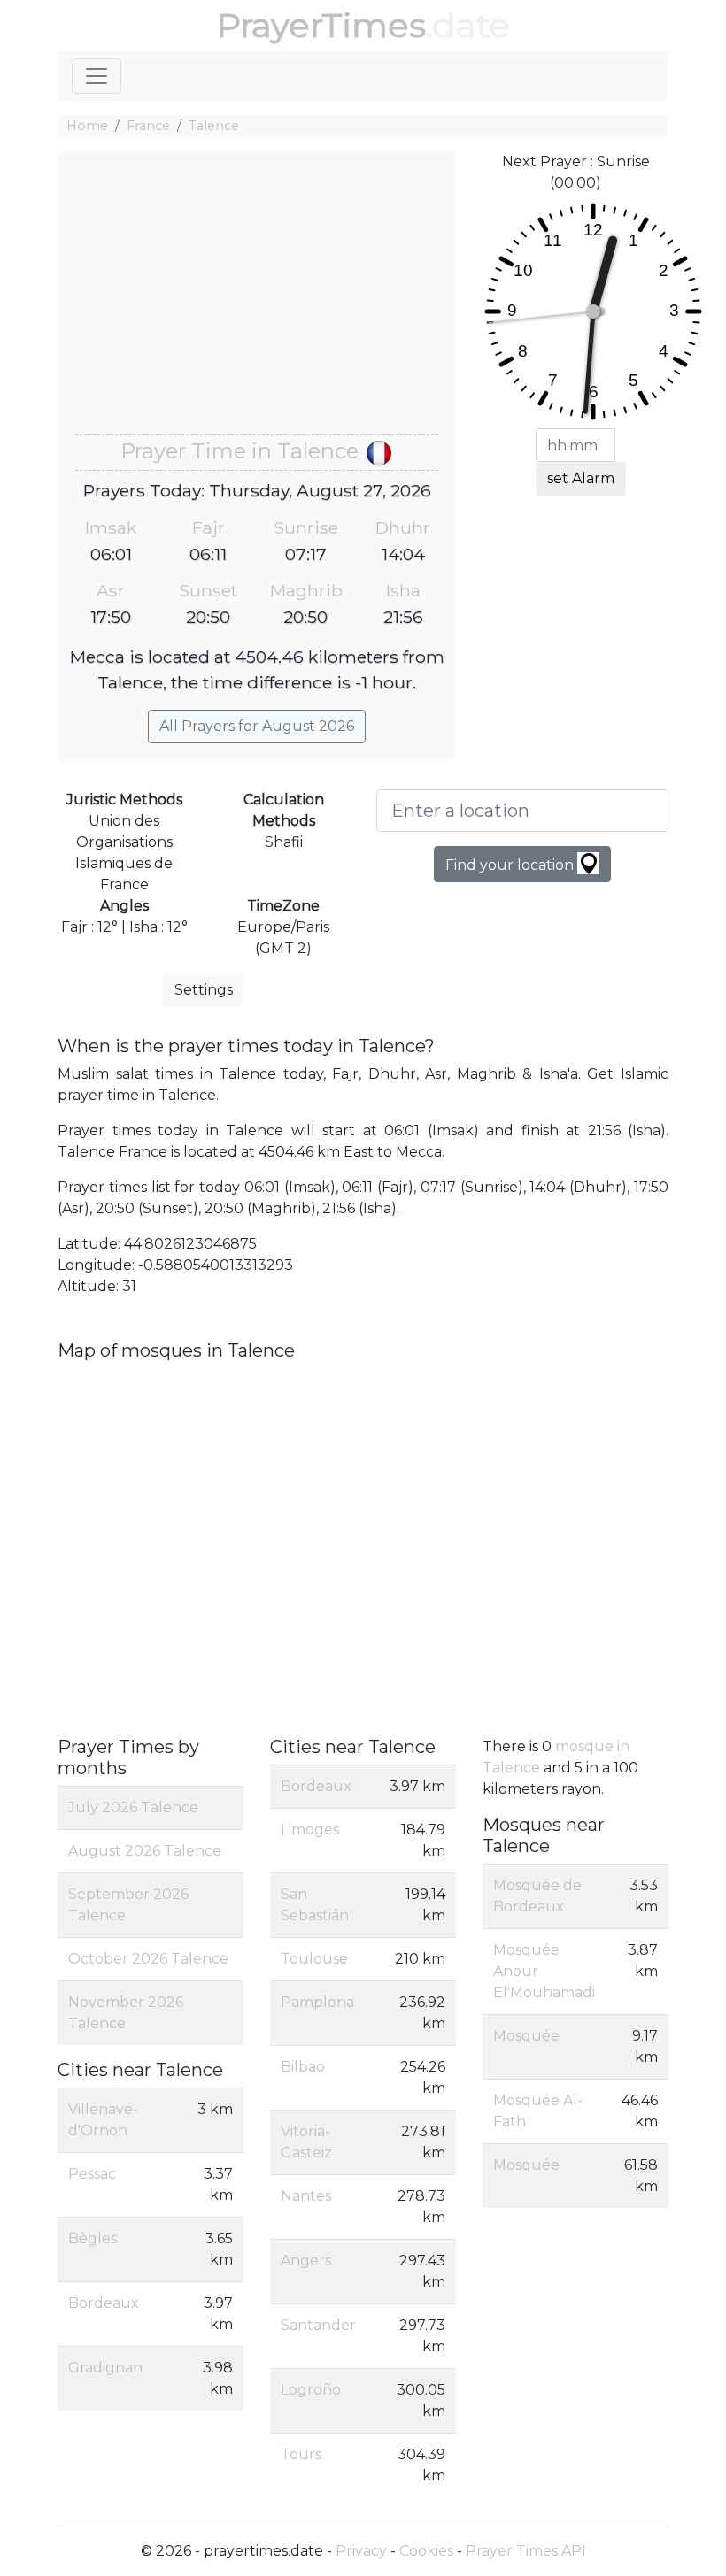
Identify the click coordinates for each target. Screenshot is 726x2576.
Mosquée (526, 2036)
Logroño (311, 2390)
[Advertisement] (257, 302)
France (148, 126)
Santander (318, 2325)
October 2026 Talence (148, 1959)
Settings (204, 990)
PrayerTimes (321, 25)
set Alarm (581, 478)
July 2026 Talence (133, 1807)
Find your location (511, 865)
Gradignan (105, 2368)
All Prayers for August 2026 (257, 726)
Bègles (93, 2238)
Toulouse (314, 1959)
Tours (301, 2454)
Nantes (306, 2196)
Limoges (310, 1830)
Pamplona (317, 2002)
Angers (306, 2261)
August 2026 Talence (145, 1851)
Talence (214, 126)
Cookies (426, 2551)
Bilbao (303, 2067)
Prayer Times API (526, 2551)
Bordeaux (104, 2303)
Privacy (361, 2551)
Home (87, 126)
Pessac (92, 2174)
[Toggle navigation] (97, 76)
